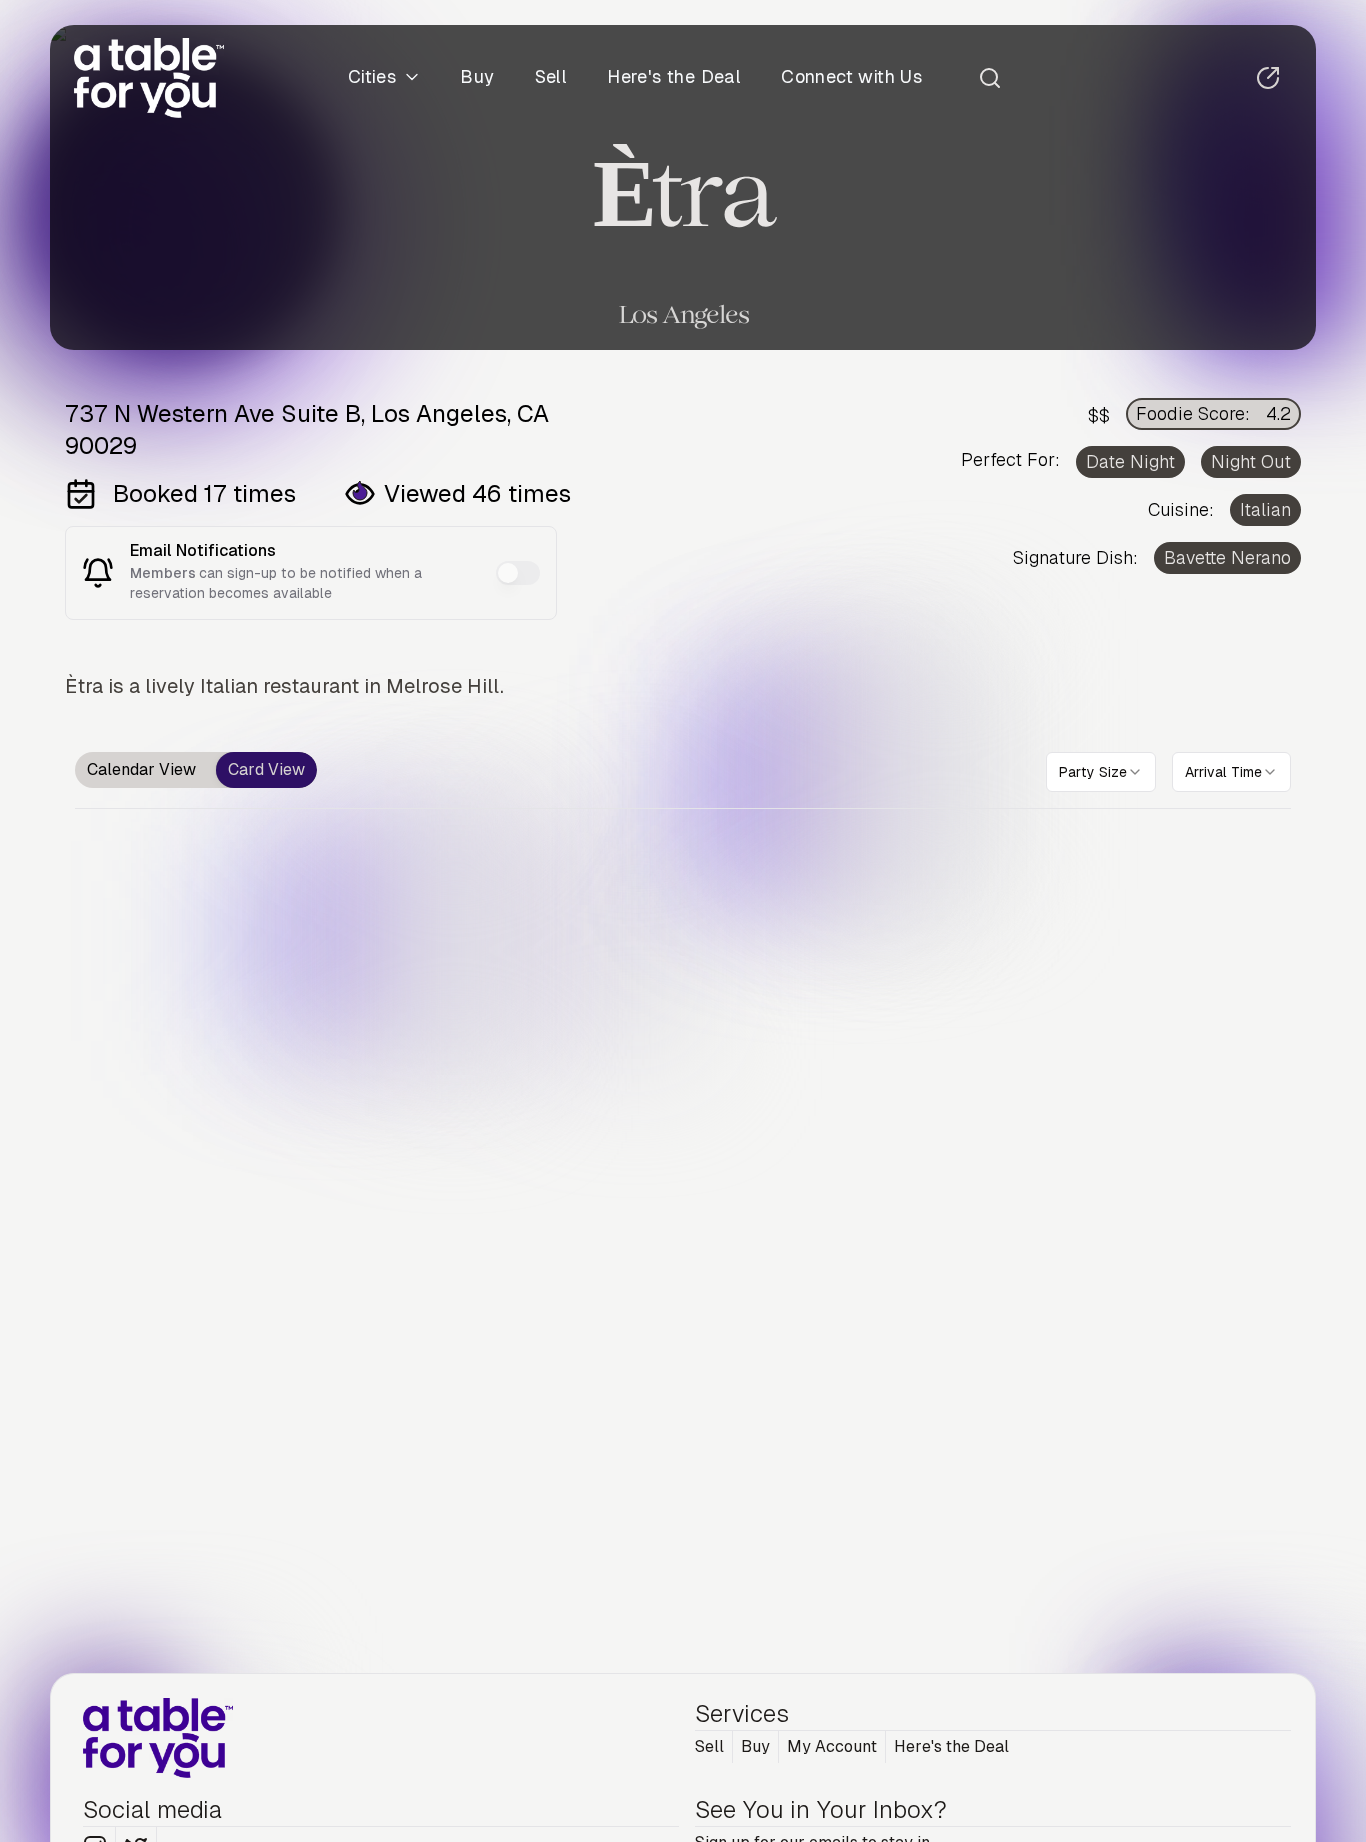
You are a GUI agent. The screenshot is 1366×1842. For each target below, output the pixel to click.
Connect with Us (851, 77)
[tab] (141, 770)
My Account (832, 1746)
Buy (477, 77)
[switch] (518, 573)
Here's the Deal (674, 77)
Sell (551, 77)
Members (164, 573)
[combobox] (1101, 772)
